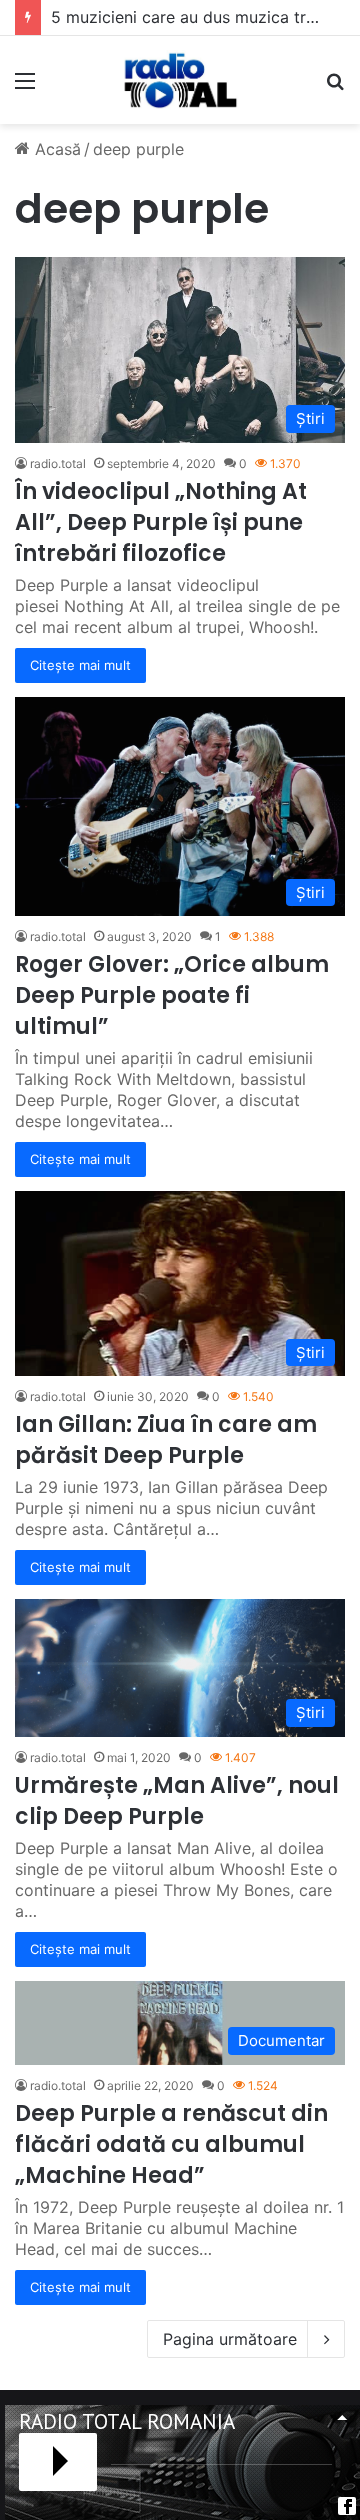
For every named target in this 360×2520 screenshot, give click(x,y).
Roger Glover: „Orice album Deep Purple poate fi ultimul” (172, 995)
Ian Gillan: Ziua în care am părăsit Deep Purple (166, 1440)
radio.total (58, 463)
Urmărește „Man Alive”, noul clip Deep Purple (177, 1801)
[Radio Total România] (180, 80)
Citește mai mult (80, 665)
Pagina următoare (230, 2339)
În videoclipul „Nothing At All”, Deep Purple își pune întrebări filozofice (161, 522)
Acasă (55, 149)
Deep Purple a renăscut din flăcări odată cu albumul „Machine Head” (171, 2144)
